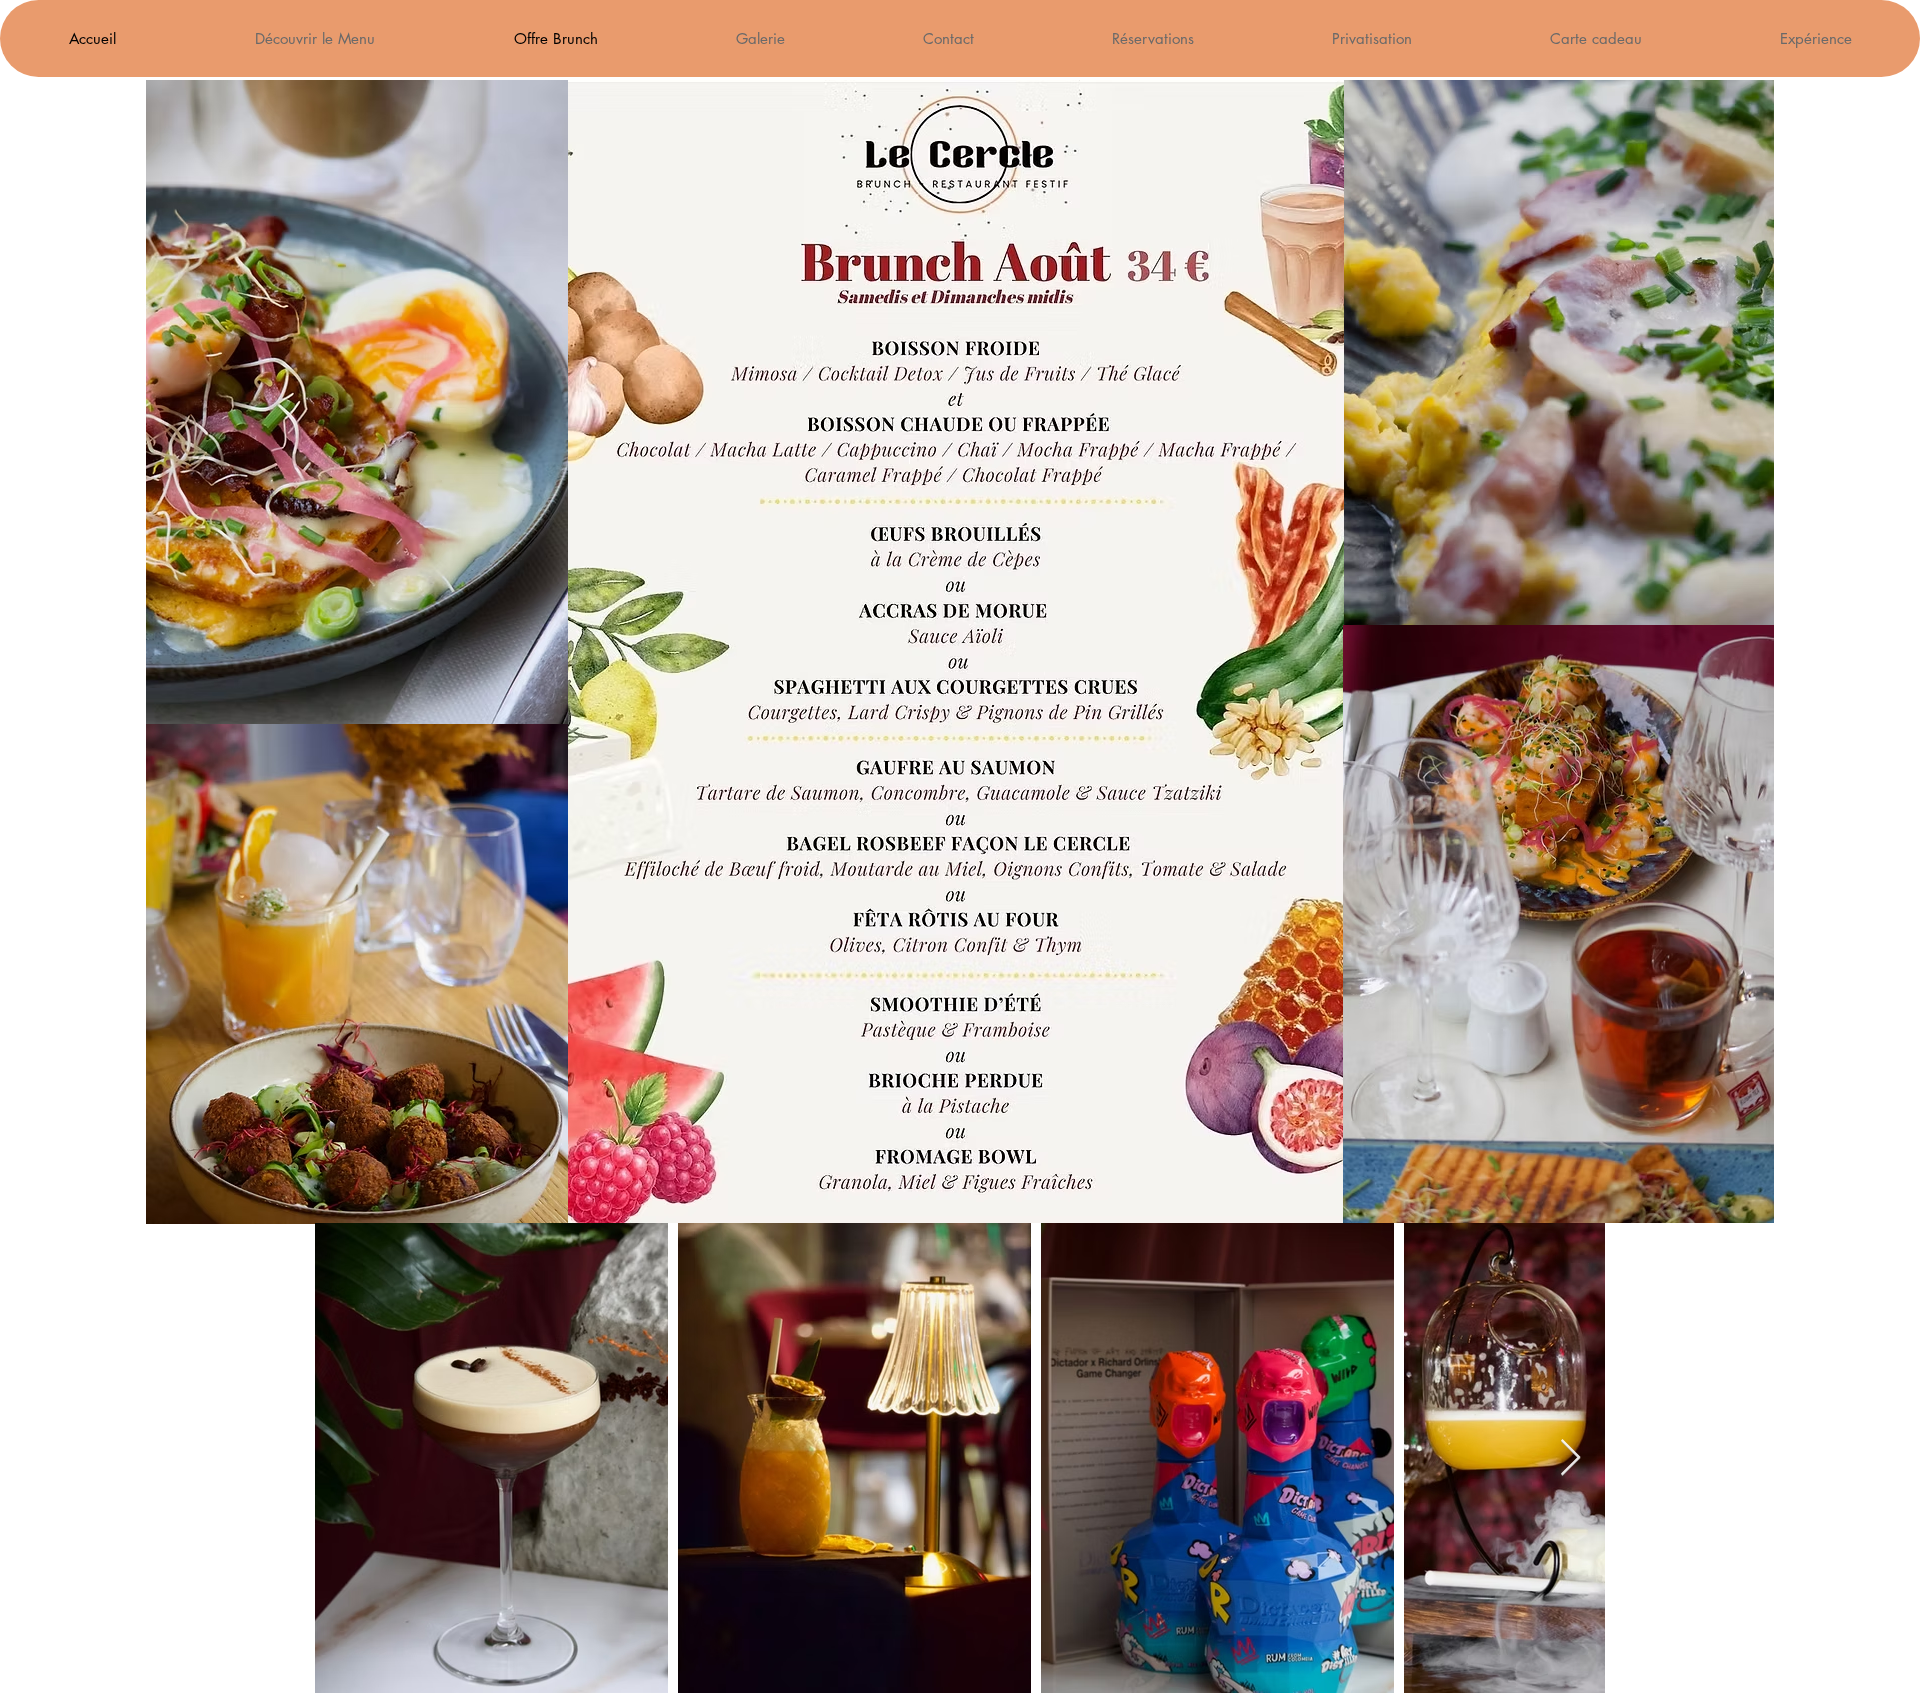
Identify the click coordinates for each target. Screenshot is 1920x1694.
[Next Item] (1570, 1458)
